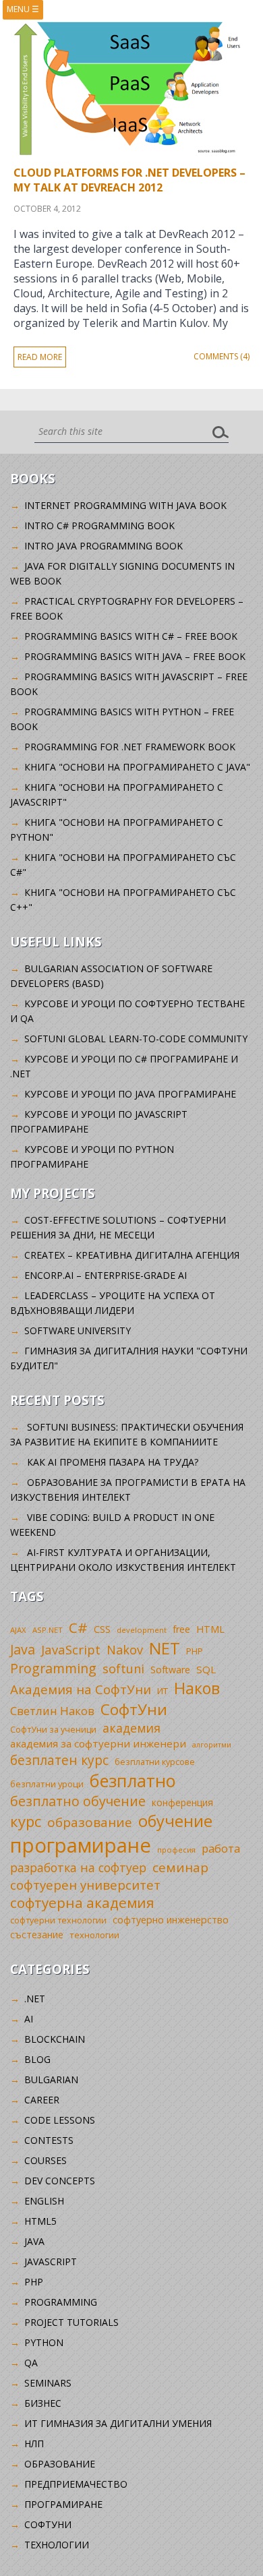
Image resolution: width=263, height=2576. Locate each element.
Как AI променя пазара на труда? (113, 1462)
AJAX (18, 1630)
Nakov (125, 1650)
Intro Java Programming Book (104, 546)
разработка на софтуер (78, 1867)
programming (61, 2302)
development (142, 1630)
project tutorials (71, 2322)
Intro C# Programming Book (99, 526)
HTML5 (40, 2221)
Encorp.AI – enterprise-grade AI (106, 1275)
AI (29, 2019)
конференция (182, 1802)
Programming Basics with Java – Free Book (135, 656)
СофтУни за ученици (53, 1730)
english (44, 2201)
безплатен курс (59, 1760)
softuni (123, 1669)
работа (221, 1848)
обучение (175, 1821)
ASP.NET (48, 1630)
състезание (37, 1935)
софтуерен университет (85, 1885)
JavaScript (71, 1649)
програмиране (81, 1845)
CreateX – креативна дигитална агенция (132, 1255)
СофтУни (134, 1709)
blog (37, 2059)
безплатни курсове (155, 1762)
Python (44, 2342)
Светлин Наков (52, 1711)
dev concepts (60, 2181)
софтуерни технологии (58, 1920)
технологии (94, 1935)
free (181, 1629)
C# (78, 1627)
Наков (197, 1688)
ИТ (163, 1691)
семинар (180, 1867)
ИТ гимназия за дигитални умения (118, 2423)
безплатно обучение (78, 1801)
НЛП (34, 2444)
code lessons (60, 2120)
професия (176, 1850)
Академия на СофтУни (81, 1689)
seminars (48, 2383)
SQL (206, 1669)
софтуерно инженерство (171, 1920)
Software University (78, 1330)
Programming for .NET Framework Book (130, 747)
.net (35, 1999)
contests (49, 2140)
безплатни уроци (47, 1784)
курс (26, 1821)
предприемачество (76, 2484)
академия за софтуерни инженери (98, 1743)
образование (90, 1822)
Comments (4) (222, 356)
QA (31, 2363)
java (34, 2241)
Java (23, 1649)
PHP (195, 1651)
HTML (210, 1629)
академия (131, 1728)
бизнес (43, 2403)
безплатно (133, 1780)
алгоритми (212, 1745)
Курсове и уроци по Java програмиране (130, 1094)
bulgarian (51, 2079)
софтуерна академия (82, 1903)
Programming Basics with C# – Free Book (131, 636)
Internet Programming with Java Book (125, 505)
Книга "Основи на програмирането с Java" (137, 767)
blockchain (55, 2039)
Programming (53, 1668)
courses (46, 2160)
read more (40, 357)
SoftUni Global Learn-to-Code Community (136, 1039)
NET (165, 1648)
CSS (102, 1629)
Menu (23, 9)
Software (170, 1670)
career (42, 2100)
